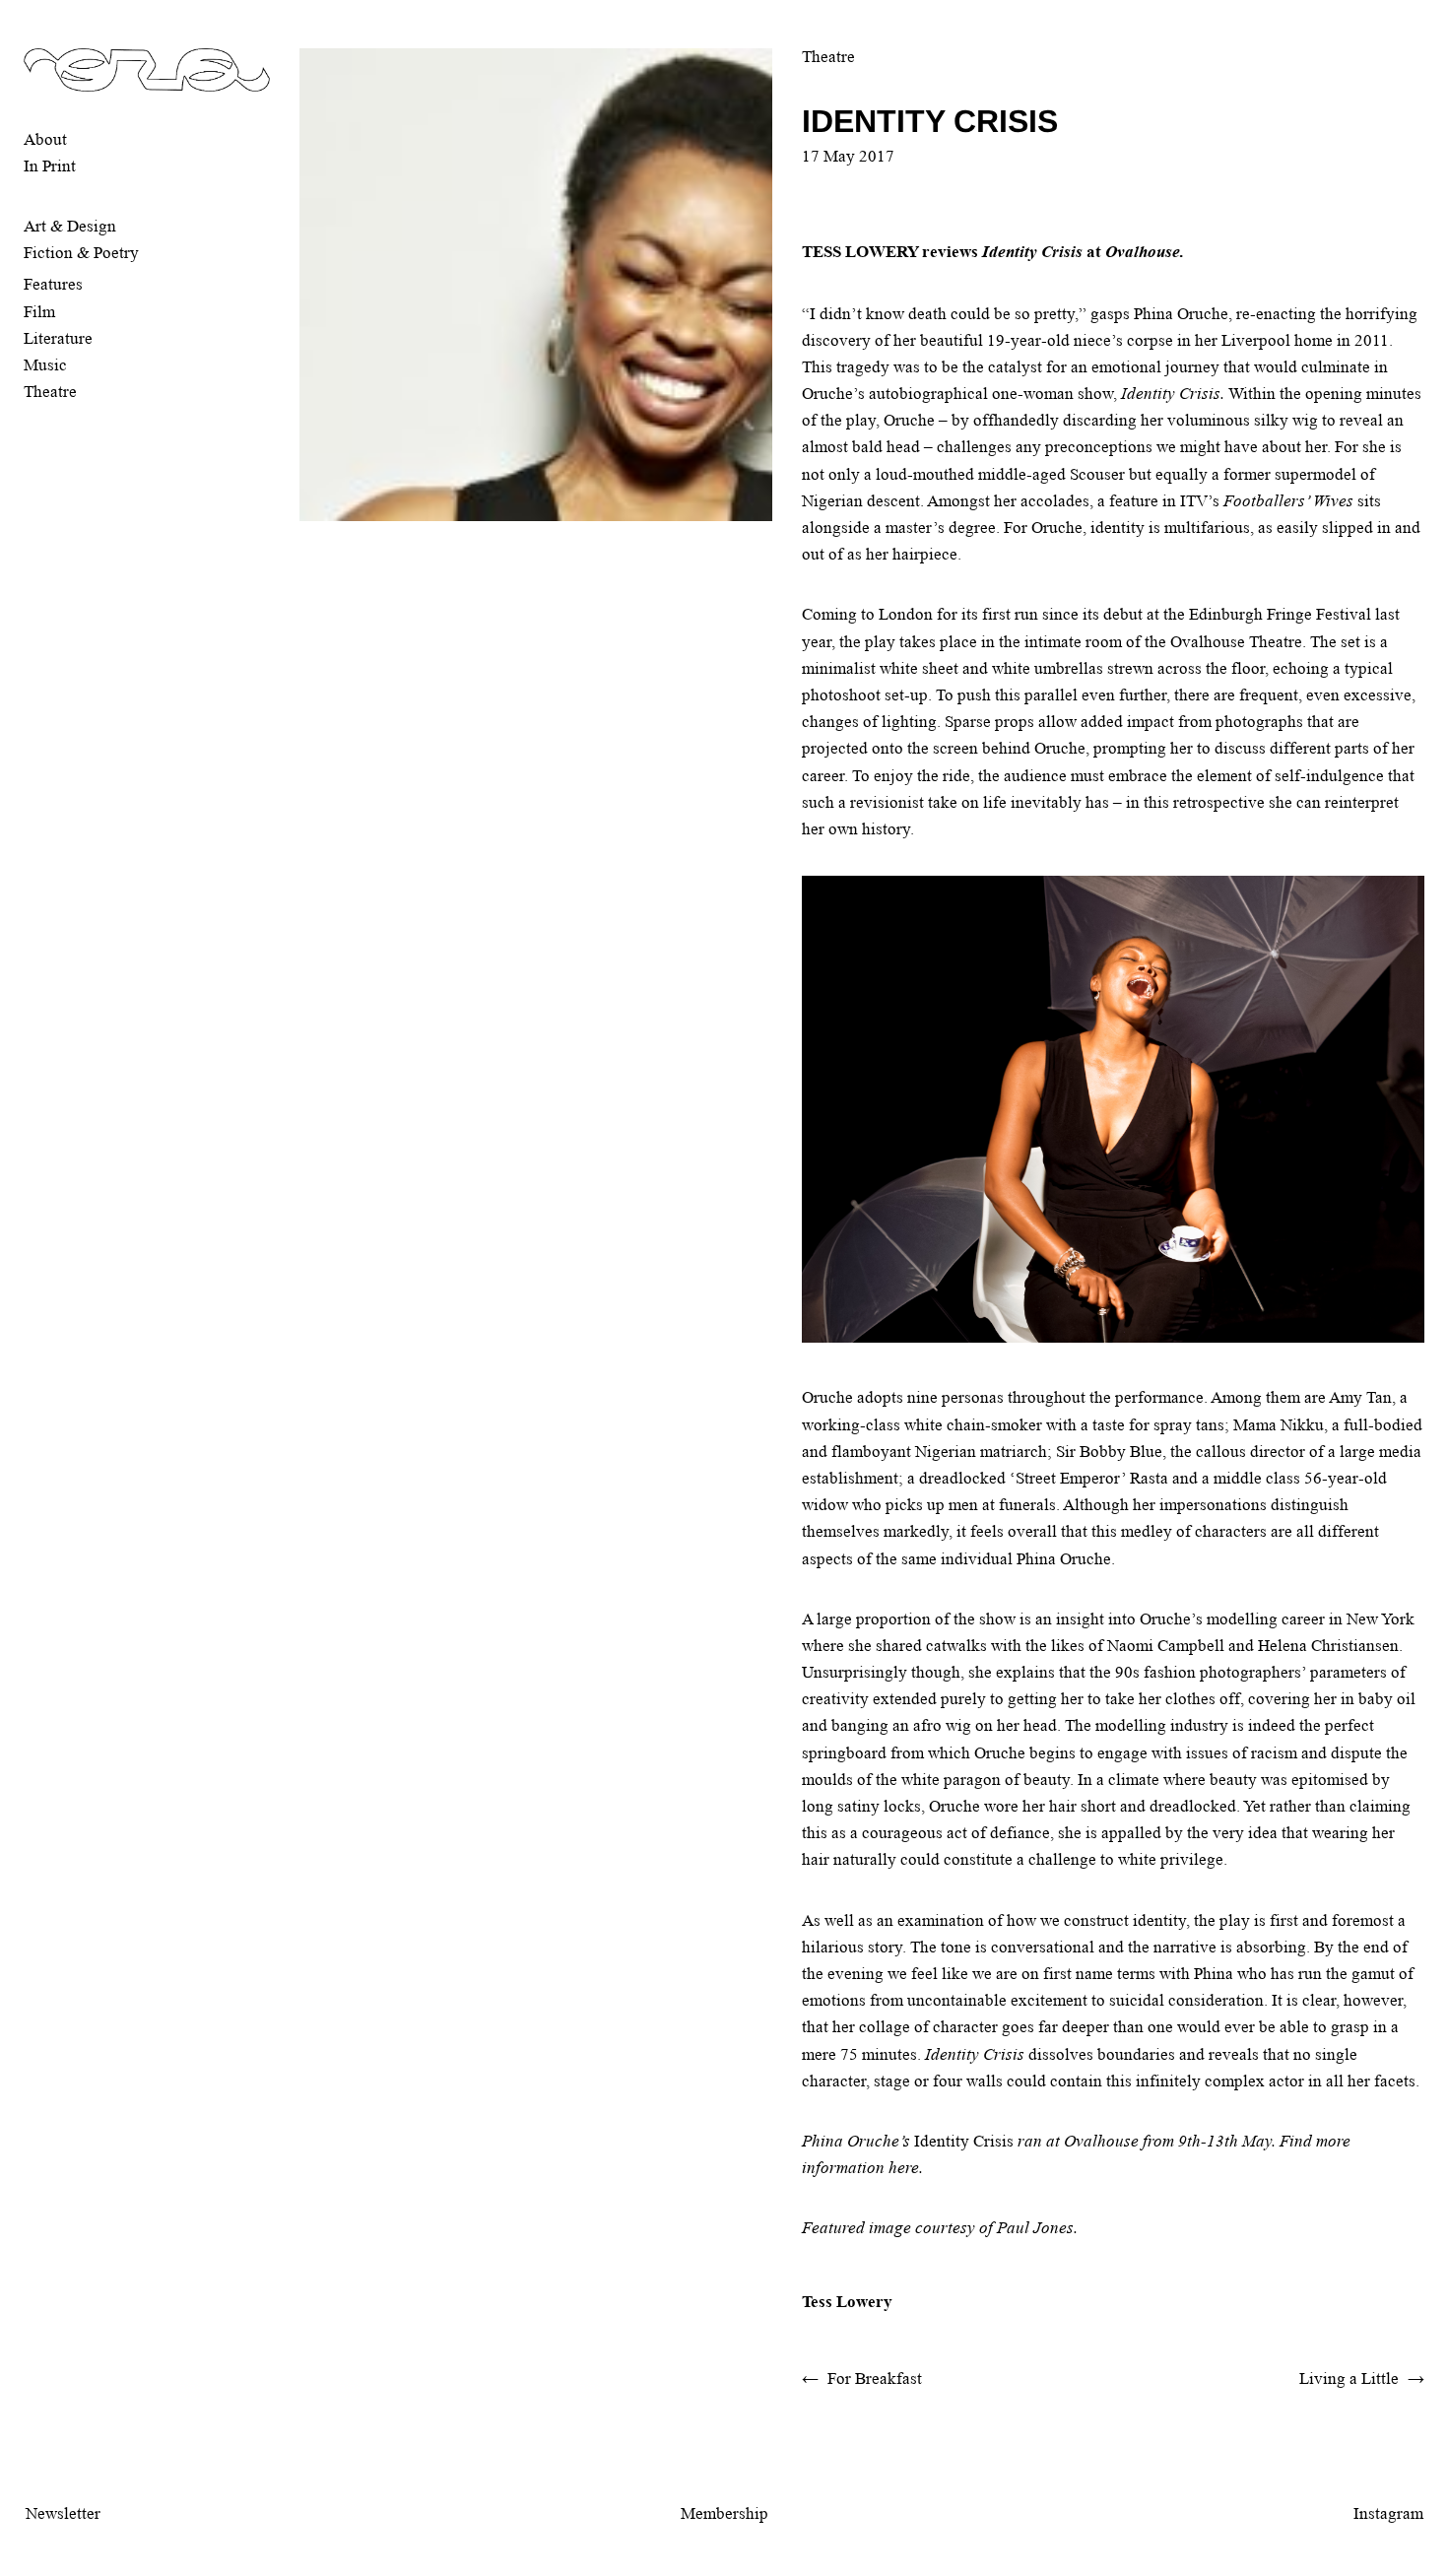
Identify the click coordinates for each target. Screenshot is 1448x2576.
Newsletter (63, 2513)
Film (39, 312)
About (45, 139)
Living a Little (1349, 2378)
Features (53, 284)
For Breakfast (875, 2378)
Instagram (1388, 2513)
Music (45, 365)
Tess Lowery (847, 2302)
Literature (58, 338)
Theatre (50, 392)
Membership (724, 2513)
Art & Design (70, 226)
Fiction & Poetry (81, 253)
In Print (50, 166)
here (904, 2168)
